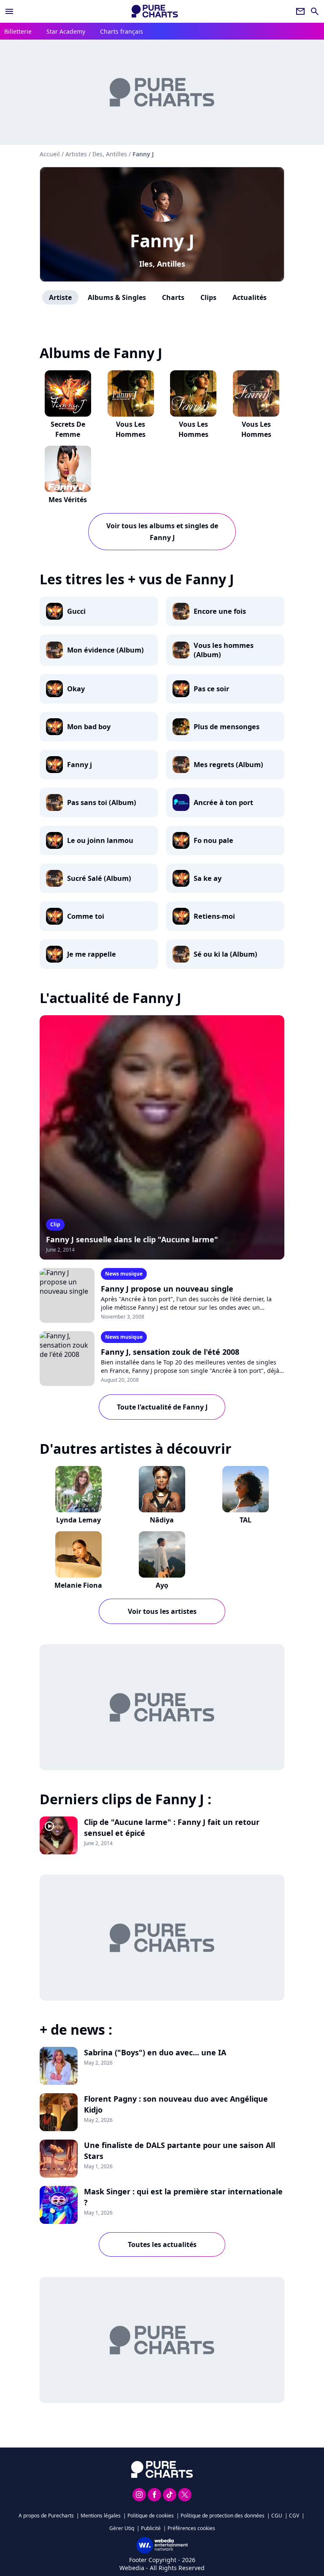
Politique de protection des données (223, 2516)
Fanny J (162, 240)
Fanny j (80, 765)
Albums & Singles (117, 297)
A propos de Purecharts (46, 2516)
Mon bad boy (89, 727)
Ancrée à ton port (223, 802)
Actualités (250, 297)
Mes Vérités (68, 500)
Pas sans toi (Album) (102, 802)
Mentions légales (101, 2516)
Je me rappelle (92, 954)
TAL (246, 1520)
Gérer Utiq (122, 2528)
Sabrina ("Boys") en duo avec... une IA (155, 2052)
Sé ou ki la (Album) (225, 954)
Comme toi (86, 916)
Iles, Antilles (162, 264)
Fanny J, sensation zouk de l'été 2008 (170, 1352)
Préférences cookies (191, 2528)
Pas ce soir (211, 689)
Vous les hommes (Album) (224, 650)
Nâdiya (162, 1520)
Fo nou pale (213, 840)
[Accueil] (155, 11)
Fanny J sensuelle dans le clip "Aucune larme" (132, 1239)
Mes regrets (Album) (228, 765)
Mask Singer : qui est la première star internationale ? (183, 2197)
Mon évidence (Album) (105, 650)
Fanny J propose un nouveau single (167, 1289)
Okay (76, 689)
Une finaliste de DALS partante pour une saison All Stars (180, 2151)
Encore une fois (220, 611)
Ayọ (162, 1585)
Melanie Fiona (78, 1585)
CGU (277, 2516)
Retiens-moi (214, 916)
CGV (294, 2516)
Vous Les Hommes (131, 429)
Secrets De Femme (68, 429)
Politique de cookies (151, 2516)
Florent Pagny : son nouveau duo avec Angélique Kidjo (176, 2104)
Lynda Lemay (78, 1520)
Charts (173, 297)
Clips (208, 297)
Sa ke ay (208, 878)
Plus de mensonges (227, 727)
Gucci (76, 611)
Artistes (76, 154)
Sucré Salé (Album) (99, 878)
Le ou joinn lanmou (100, 840)
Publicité (151, 2528)
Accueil (50, 154)
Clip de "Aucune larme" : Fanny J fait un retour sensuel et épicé (172, 1827)
